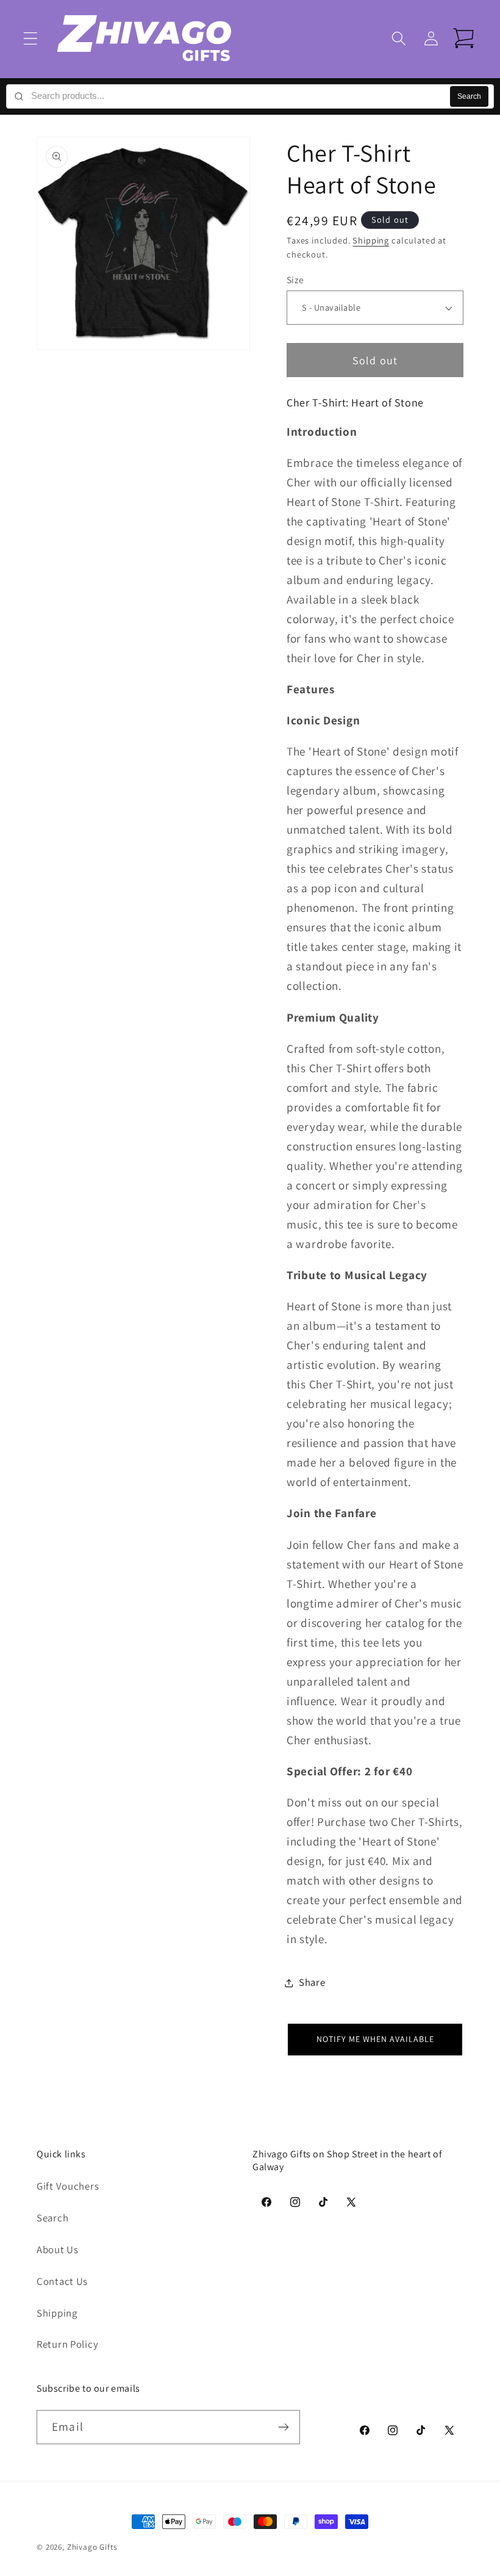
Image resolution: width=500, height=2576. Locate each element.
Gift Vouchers (68, 2186)
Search (469, 96)
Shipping (371, 240)
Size (295, 280)
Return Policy (67, 2344)
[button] (31, 39)
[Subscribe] (283, 2427)
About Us (58, 2249)
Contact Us (62, 2281)
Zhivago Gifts (92, 2547)
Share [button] (312, 1982)
